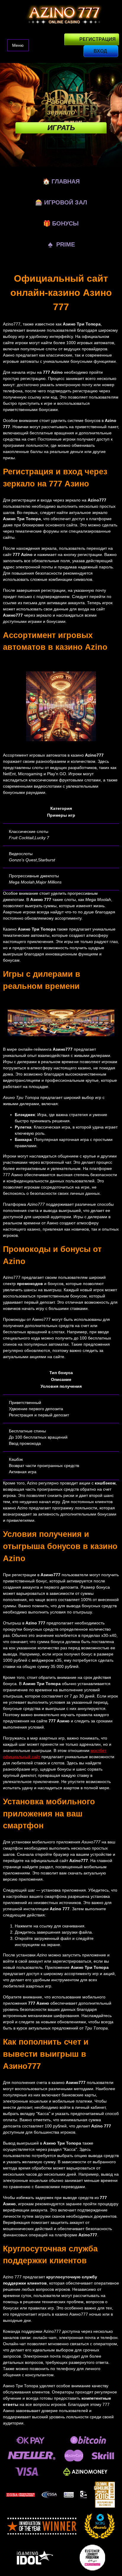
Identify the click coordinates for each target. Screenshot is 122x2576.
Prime (61, 244)
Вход (100, 51)
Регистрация (98, 39)
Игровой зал (61, 202)
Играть (61, 128)
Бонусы (61, 223)
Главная (61, 181)
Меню (18, 45)
